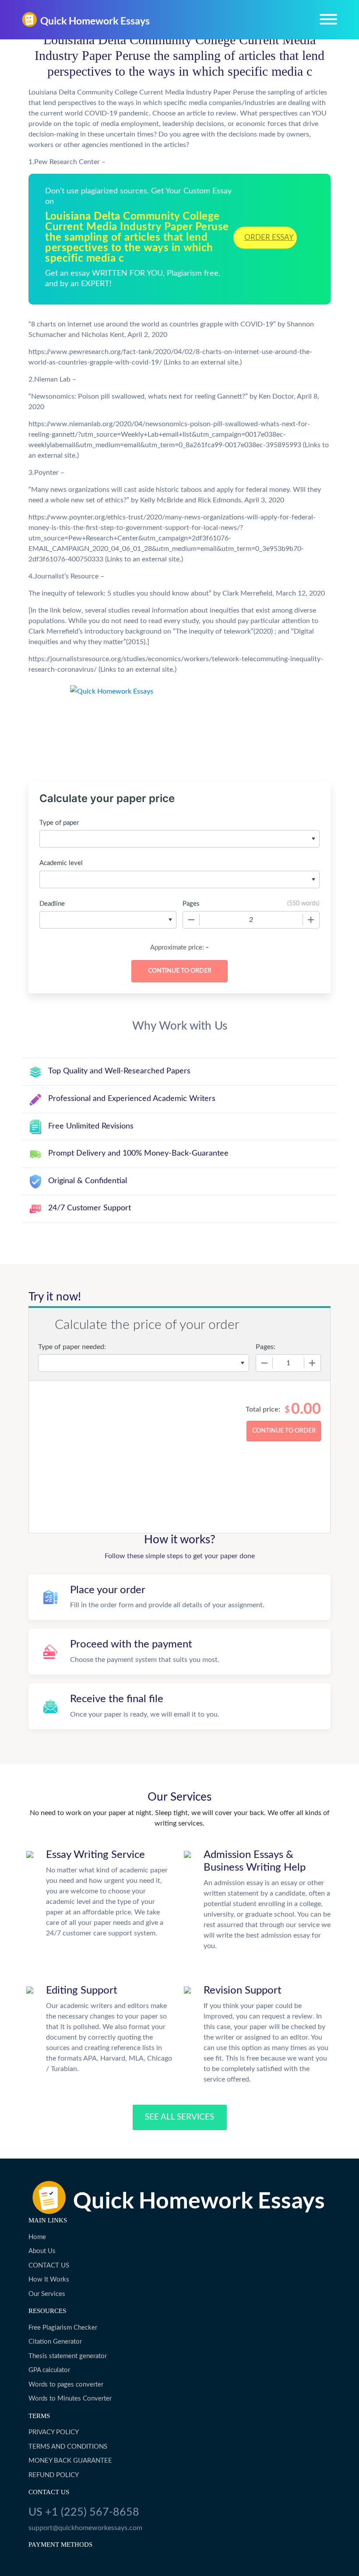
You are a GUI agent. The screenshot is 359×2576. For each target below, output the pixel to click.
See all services (179, 2117)
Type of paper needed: (72, 1347)
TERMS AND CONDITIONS (68, 2447)
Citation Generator (55, 2342)
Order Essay (269, 237)
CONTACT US (49, 2266)
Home (37, 2237)
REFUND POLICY (54, 2475)
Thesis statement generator (68, 2356)
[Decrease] (191, 920)
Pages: (266, 1347)
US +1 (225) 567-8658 (84, 2512)
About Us (42, 2251)
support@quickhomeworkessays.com (85, 2528)
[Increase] (311, 920)
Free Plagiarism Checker (63, 2328)
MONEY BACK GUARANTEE (70, 2461)
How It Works (49, 2280)
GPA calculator (49, 2370)
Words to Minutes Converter (70, 2399)
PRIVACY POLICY (54, 2432)
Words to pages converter (66, 2385)
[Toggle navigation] (328, 19)
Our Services (47, 2294)
